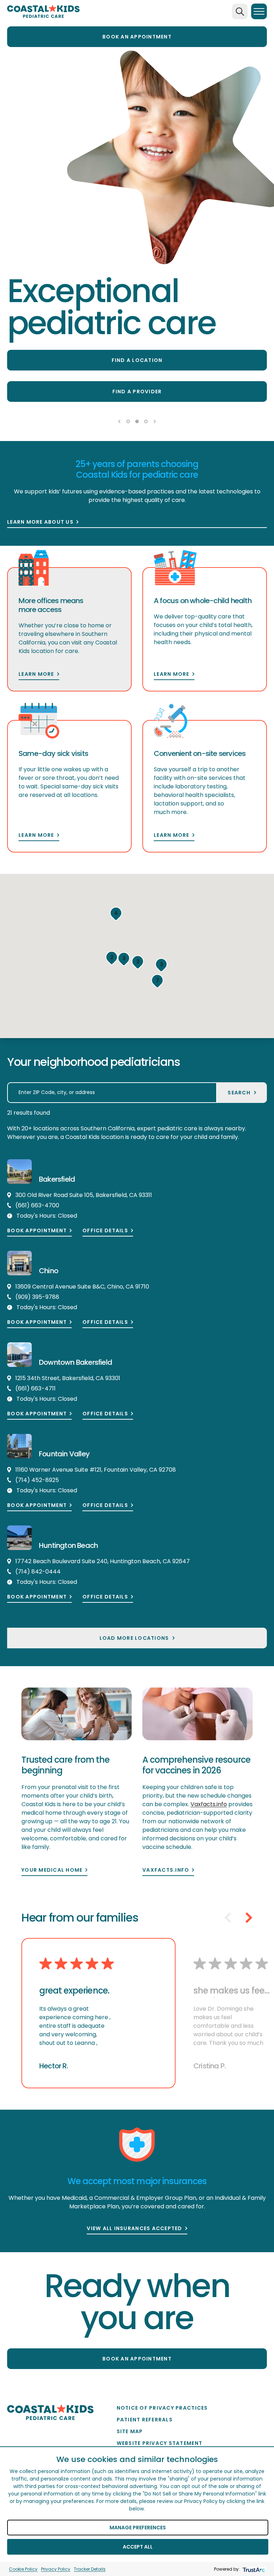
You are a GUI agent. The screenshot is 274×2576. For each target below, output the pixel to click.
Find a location (137, 360)
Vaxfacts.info (166, 1870)
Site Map (130, 2431)
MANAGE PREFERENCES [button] (138, 2528)
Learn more (36, 674)
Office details (105, 1231)
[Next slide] (155, 421)
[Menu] (259, 11)
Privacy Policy (56, 2569)
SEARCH (239, 1093)
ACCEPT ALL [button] (138, 2547)
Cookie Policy (23, 2569)
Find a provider (137, 392)
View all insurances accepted (134, 2228)
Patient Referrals (145, 2420)
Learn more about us (40, 522)
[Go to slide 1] (128, 421)
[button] (116, 914)
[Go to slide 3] (146, 421)
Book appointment (37, 1231)
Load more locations (134, 1638)
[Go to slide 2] (137, 421)
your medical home (52, 1870)
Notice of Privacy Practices (162, 2408)
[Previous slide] (119, 421)
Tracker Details (90, 2569)
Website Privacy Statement (160, 2443)
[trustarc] (253, 2569)
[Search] (240, 11)
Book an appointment (137, 37)
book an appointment (137, 2359)
